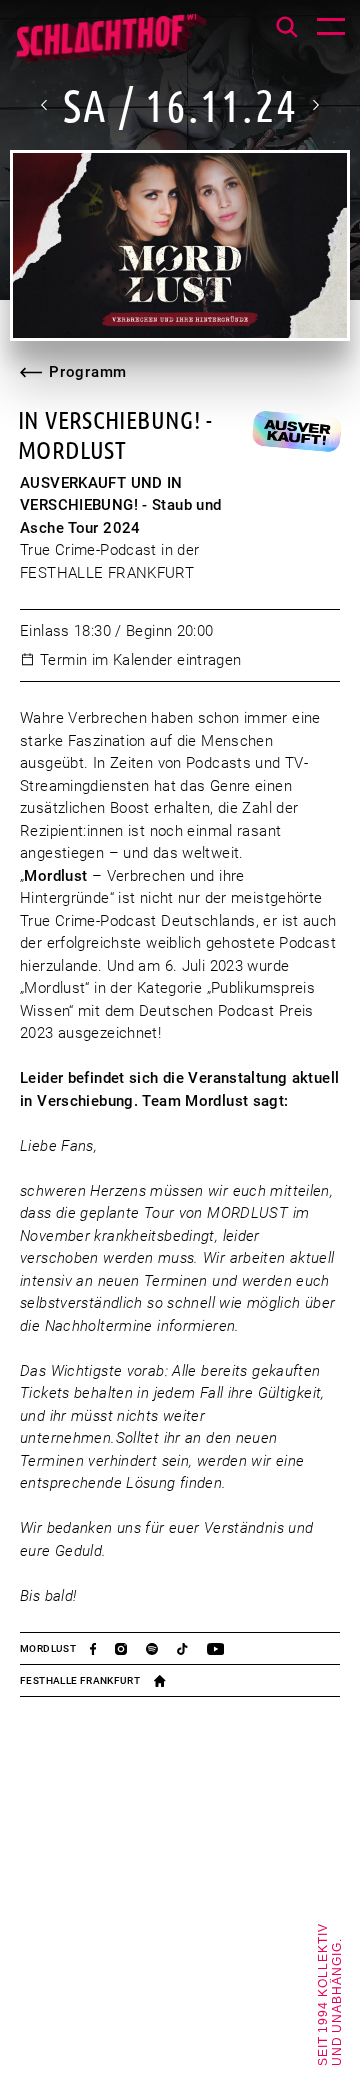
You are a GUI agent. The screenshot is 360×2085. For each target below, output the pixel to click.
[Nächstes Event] (315, 105)
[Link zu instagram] (130, 1649)
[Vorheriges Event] (45, 105)
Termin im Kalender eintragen (141, 660)
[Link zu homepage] (169, 1681)
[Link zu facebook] (102, 1649)
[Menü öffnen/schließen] (331, 29)
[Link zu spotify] (161, 1649)
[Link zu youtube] (225, 1649)
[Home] (110, 45)
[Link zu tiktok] (191, 1649)
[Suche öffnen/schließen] (287, 27)
